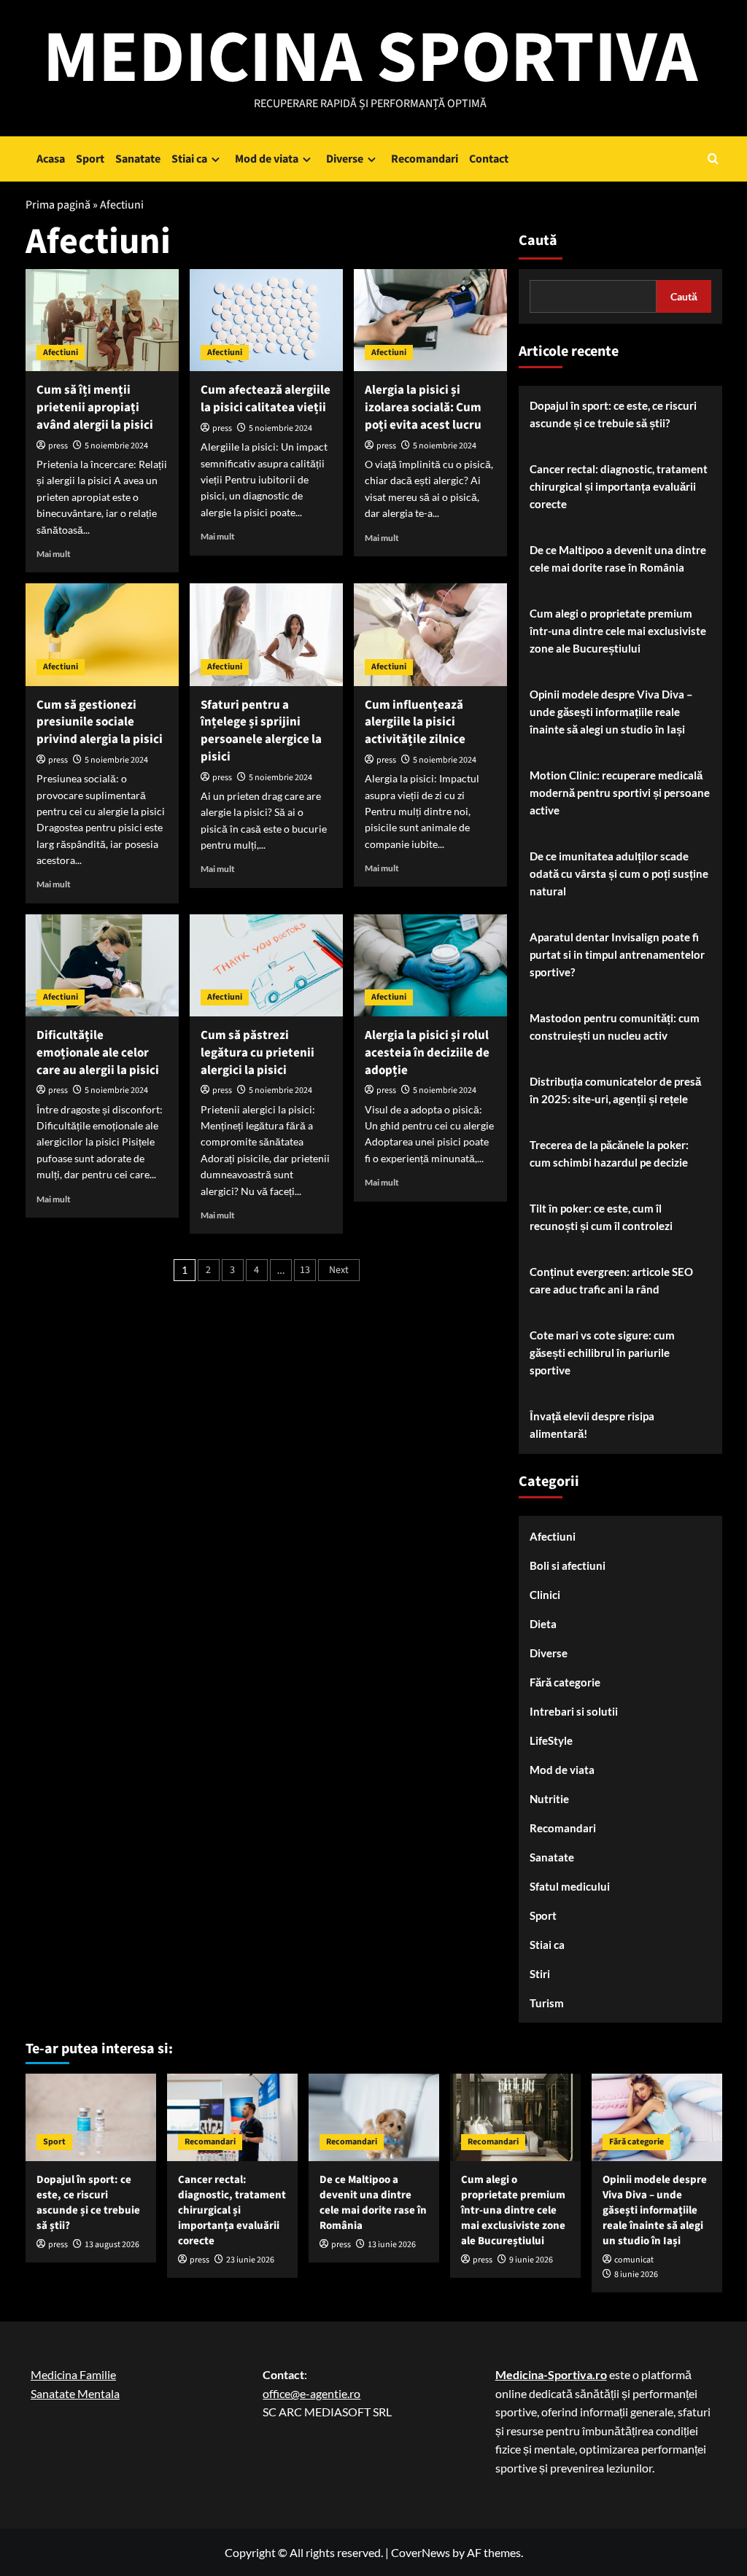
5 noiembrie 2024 (116, 446)
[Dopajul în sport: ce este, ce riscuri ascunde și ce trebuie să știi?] (91, 2117)
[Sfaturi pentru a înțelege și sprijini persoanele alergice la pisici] (266, 634)
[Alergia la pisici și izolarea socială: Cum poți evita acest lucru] (430, 320)
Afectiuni (61, 353)
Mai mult (54, 554)
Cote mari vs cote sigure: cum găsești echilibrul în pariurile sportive (602, 1353)
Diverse (345, 159)
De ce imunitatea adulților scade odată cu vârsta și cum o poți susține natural (619, 873)
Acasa (51, 159)
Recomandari (425, 159)
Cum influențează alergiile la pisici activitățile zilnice (415, 723)
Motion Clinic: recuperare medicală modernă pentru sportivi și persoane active (620, 793)
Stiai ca (189, 159)
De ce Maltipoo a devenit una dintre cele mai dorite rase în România (618, 559)
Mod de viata (267, 159)
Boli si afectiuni (568, 1565)
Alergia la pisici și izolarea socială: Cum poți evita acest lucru (423, 408)
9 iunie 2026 (531, 2260)
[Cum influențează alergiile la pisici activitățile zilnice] (430, 634)
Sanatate (138, 159)
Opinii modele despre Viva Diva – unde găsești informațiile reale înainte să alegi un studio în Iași (611, 712)
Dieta (543, 1624)
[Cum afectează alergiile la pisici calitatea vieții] (266, 320)
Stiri (540, 1974)
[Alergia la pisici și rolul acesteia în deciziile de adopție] (430, 965)
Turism (547, 2003)
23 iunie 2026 (250, 2260)
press (58, 446)
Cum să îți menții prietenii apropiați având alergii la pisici (95, 408)
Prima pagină (58, 205)
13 (305, 1270)
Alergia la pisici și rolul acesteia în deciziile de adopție (427, 1053)
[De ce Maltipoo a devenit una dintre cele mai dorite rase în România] (374, 2117)
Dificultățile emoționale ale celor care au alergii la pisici (98, 1053)
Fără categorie (565, 1682)
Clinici (545, 1595)
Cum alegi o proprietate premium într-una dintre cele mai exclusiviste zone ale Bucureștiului (618, 631)
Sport (90, 159)
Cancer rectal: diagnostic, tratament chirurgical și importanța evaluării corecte (619, 486)
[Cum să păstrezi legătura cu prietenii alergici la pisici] (266, 965)
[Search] (713, 159)
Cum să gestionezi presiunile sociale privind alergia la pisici (100, 723)
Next (339, 1270)
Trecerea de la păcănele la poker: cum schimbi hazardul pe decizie (609, 1153)
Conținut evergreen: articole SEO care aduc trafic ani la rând (611, 1280)
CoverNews (421, 2552)
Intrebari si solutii (574, 1711)
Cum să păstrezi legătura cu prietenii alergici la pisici (258, 1053)
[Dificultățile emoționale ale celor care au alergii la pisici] (102, 965)
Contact (489, 159)
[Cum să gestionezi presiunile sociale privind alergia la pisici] (102, 634)
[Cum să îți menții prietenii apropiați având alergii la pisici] (102, 320)
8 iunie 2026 (636, 2275)
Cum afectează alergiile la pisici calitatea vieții (266, 399)
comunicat (634, 2260)
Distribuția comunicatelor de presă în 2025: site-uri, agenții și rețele (615, 1090)
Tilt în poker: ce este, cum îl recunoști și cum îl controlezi (601, 1217)
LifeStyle (551, 1740)
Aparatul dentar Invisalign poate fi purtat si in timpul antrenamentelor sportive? (617, 954)
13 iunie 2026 (392, 2245)
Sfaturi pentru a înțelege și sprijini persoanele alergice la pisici (261, 731)
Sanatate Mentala (75, 2393)
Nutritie (549, 1799)
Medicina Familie (73, 2374)
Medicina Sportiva (370, 58)
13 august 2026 (112, 2245)
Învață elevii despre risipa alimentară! (592, 1425)
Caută (538, 241)
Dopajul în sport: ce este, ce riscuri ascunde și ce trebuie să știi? (613, 414)
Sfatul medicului (570, 1886)
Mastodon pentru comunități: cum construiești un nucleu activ (615, 1027)
